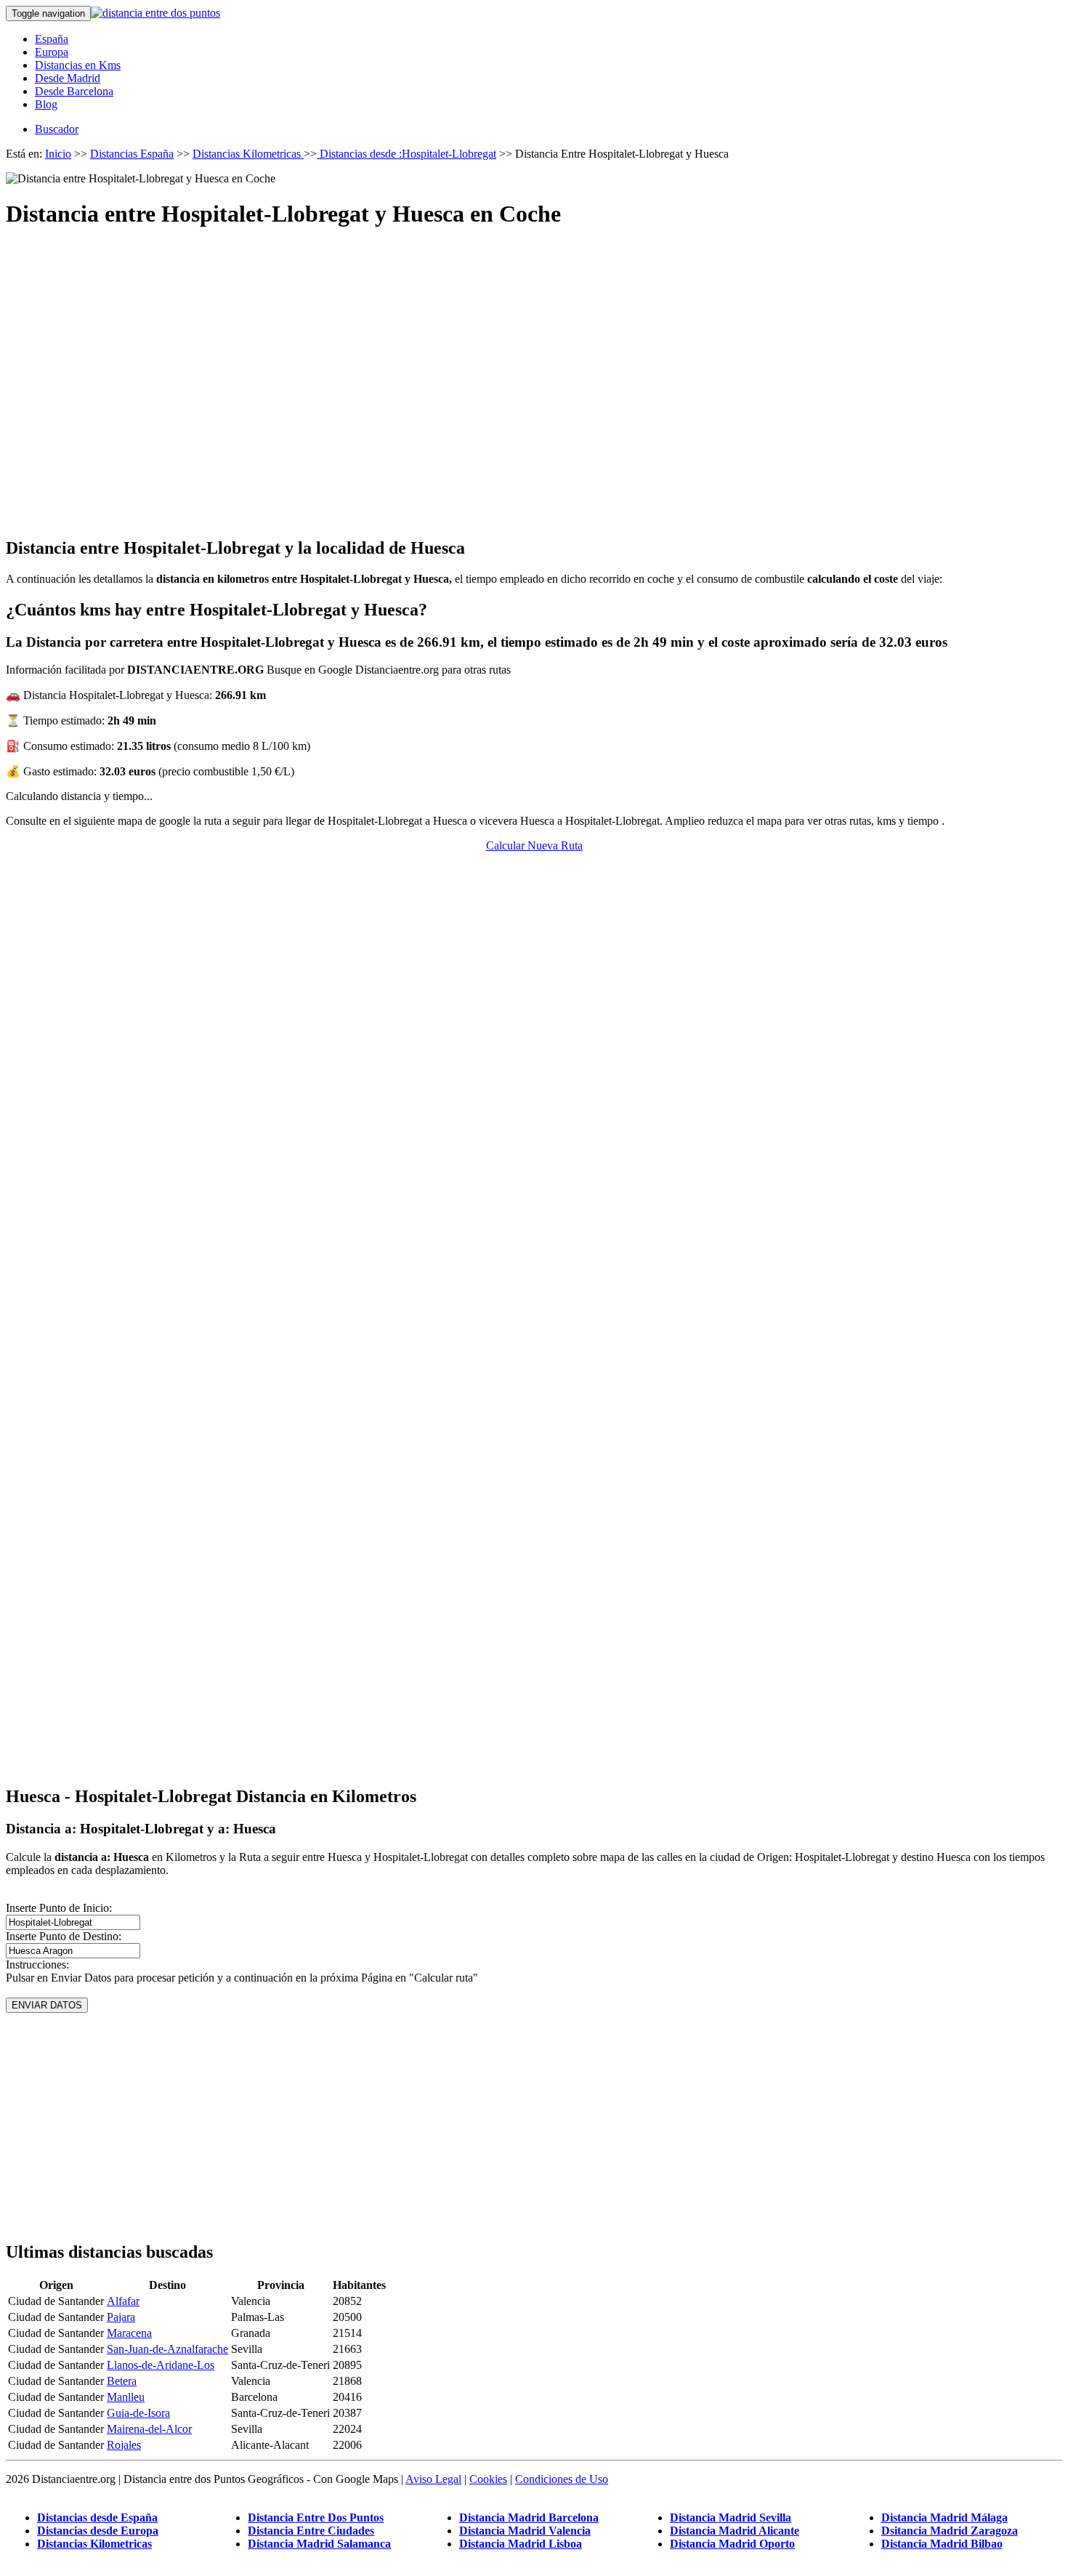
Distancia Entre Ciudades (311, 2531)
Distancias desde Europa (98, 2531)
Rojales (124, 2445)
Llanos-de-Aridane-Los (161, 2365)
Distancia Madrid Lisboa (521, 2544)
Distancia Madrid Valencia (525, 2531)
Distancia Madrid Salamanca (319, 2544)
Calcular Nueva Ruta (534, 845)
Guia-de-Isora (138, 2413)
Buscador (57, 129)
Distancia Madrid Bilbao (942, 2544)
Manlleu (126, 2397)
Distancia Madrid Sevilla (731, 2518)
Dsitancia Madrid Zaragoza (950, 2531)
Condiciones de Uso (562, 2479)
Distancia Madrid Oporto (732, 2544)
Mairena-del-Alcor (149, 2429)
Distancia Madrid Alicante (735, 2531)
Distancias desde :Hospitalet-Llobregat (406, 154)
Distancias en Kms (78, 65)
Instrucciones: (37, 1965)
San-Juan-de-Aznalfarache (167, 2349)
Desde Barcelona (74, 91)
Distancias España (132, 154)
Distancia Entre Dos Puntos (316, 2518)
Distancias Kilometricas (248, 154)
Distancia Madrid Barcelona (529, 2518)
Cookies (488, 2479)
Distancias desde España (97, 2518)
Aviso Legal (433, 2479)
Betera (122, 2381)
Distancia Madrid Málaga (944, 2518)
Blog (46, 104)
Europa (52, 52)
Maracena (129, 2333)
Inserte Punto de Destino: (64, 1936)
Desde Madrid (68, 78)
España (52, 39)
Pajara (121, 2317)
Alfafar (123, 2301)
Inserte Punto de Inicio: (59, 1908)
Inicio (58, 154)
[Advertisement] (534, 370)
